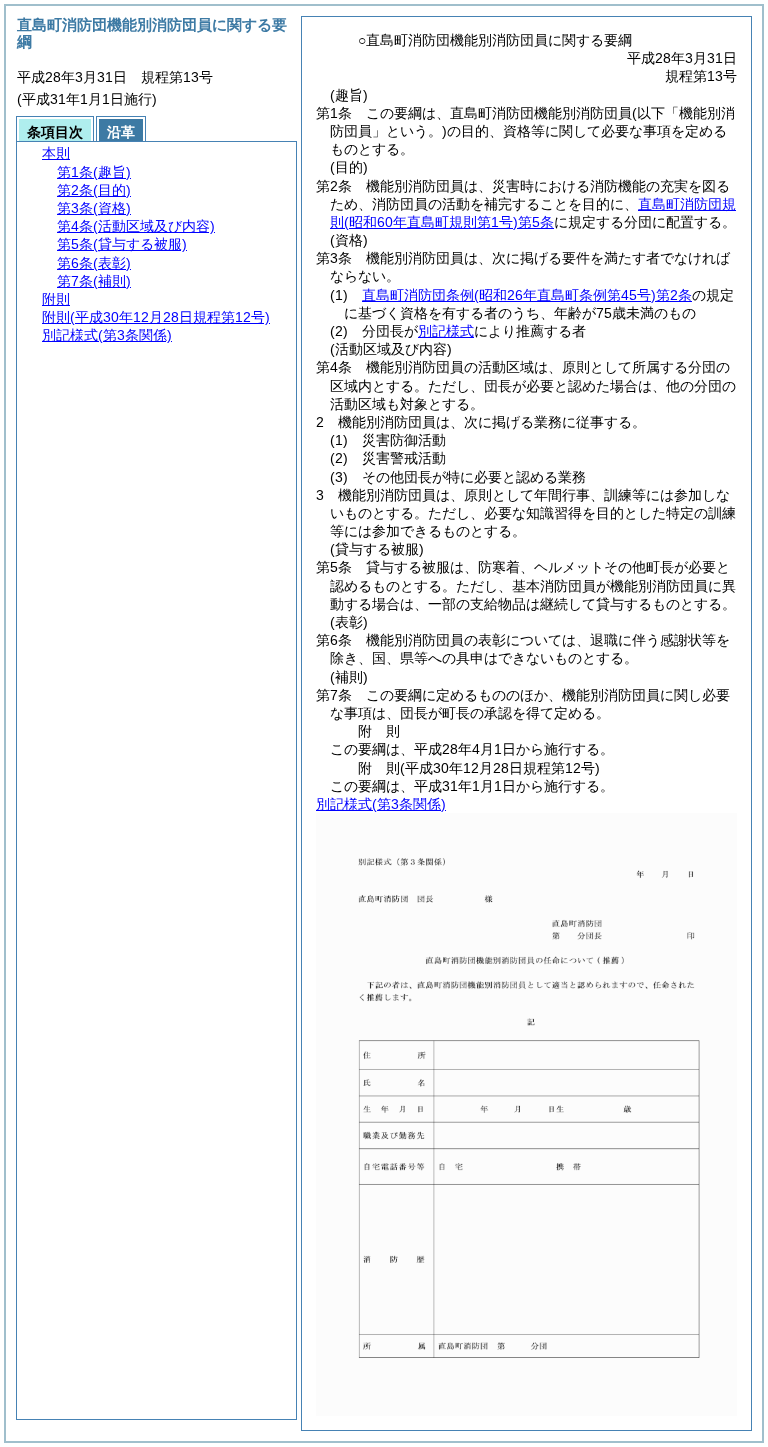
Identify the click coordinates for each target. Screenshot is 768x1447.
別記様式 (446, 331)
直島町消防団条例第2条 (527, 295)
